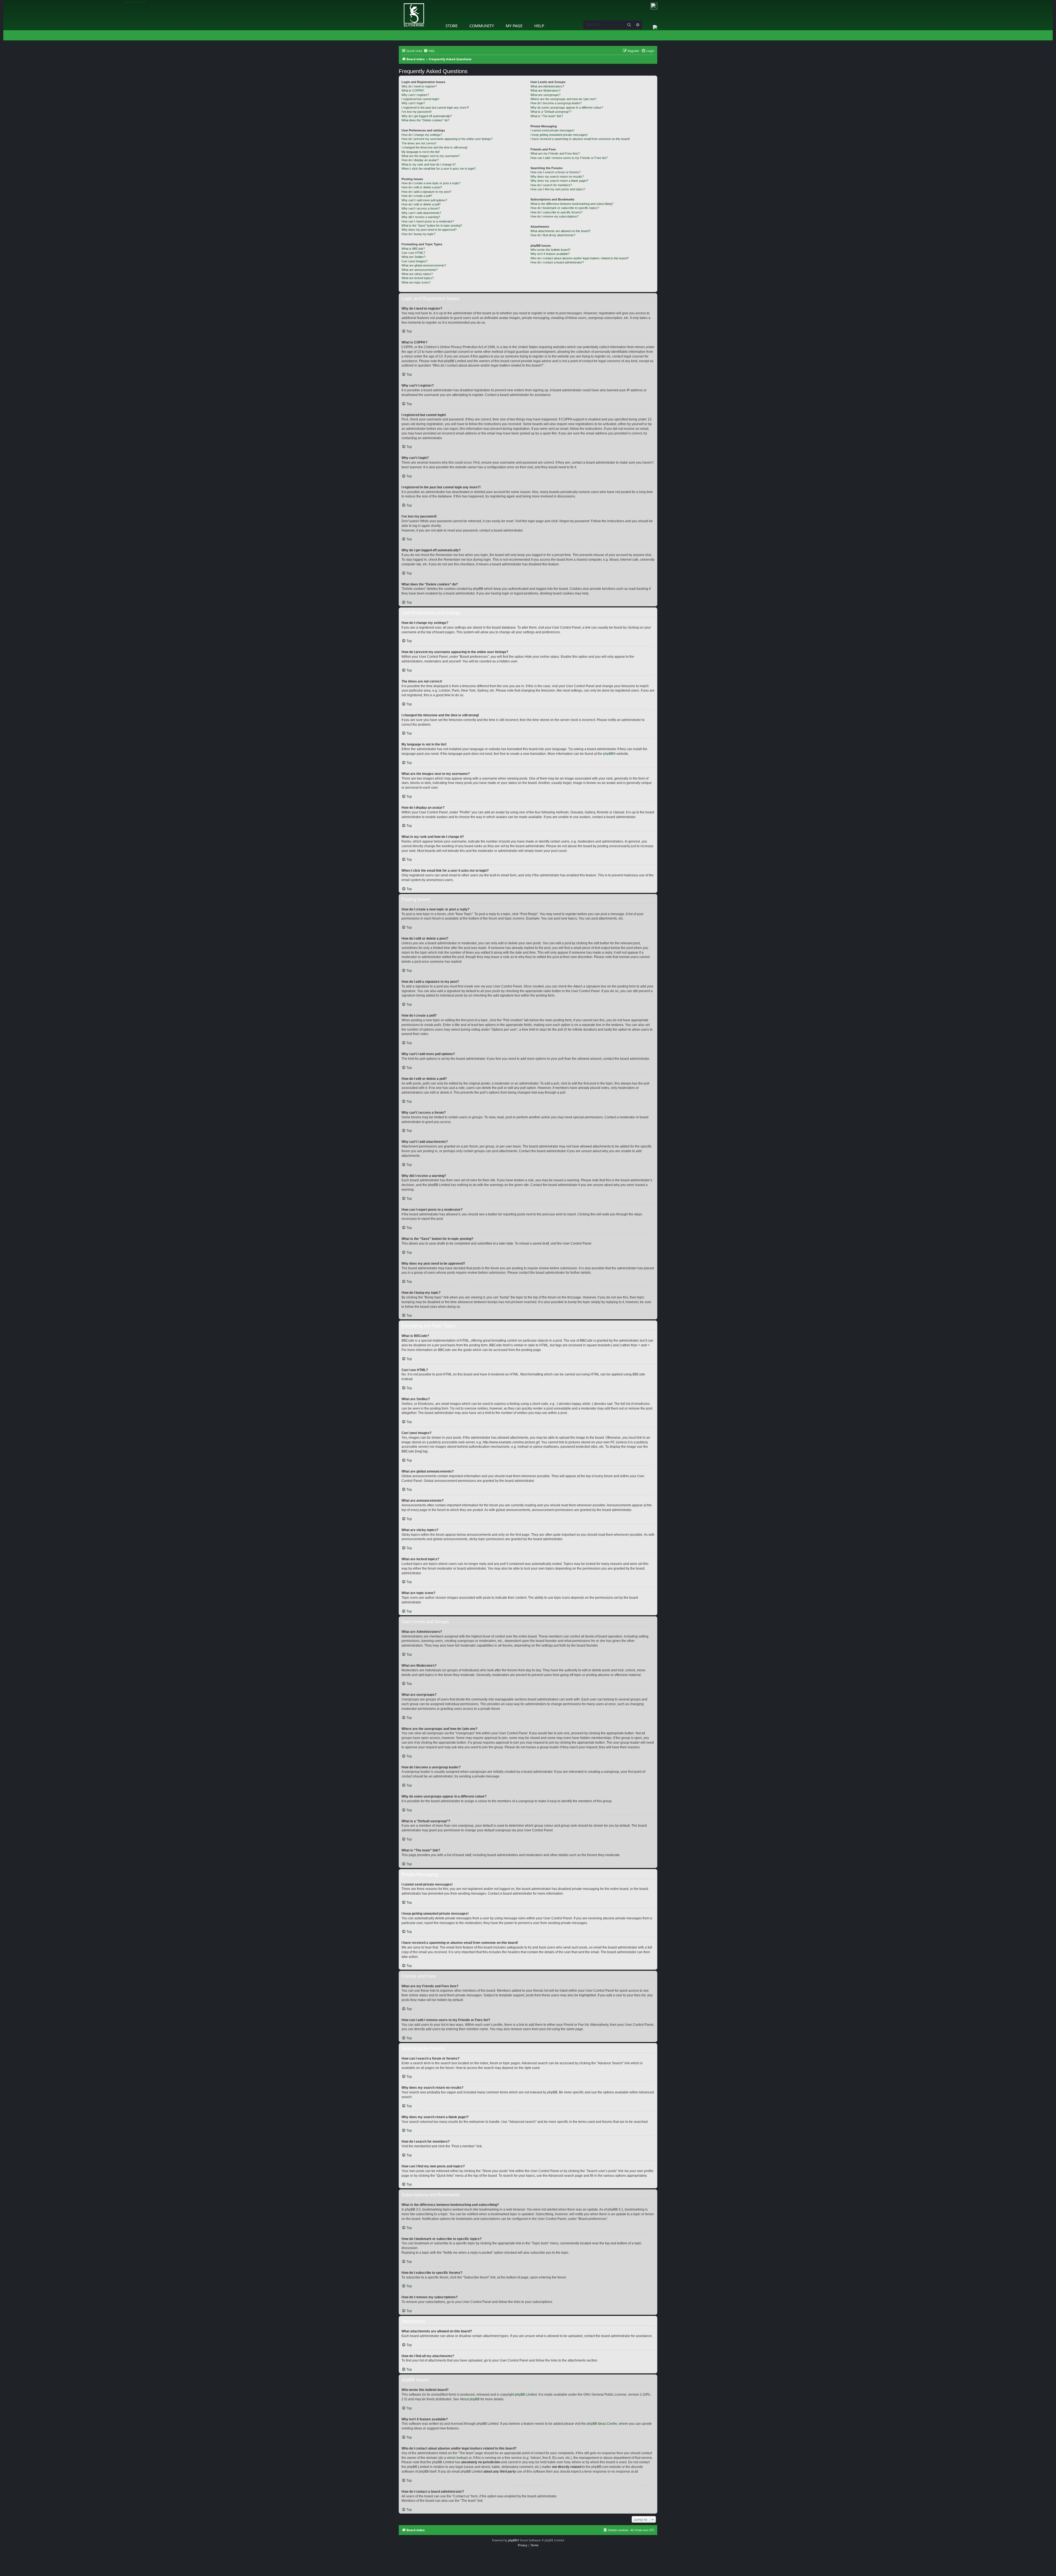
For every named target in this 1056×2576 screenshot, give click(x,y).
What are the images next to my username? (431, 156)
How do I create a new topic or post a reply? (431, 183)
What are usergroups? (545, 95)
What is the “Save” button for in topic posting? (432, 225)
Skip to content (135, 2)
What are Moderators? (545, 90)
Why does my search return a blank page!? (559, 181)
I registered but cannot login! (420, 99)
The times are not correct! (419, 143)
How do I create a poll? (417, 196)
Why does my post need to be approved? (429, 230)
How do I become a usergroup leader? (556, 103)
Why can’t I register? (415, 95)
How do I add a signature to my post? (426, 192)
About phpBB (470, 2399)
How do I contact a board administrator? (557, 262)
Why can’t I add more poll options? (424, 200)
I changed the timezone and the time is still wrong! (435, 147)
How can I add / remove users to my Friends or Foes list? (569, 158)
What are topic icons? (416, 282)
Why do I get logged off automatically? (427, 116)
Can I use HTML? (413, 253)
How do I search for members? (551, 185)
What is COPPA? (413, 90)
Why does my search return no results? (557, 177)
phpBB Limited (526, 2395)
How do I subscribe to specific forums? (556, 212)
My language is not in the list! (421, 152)
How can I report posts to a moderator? (428, 221)
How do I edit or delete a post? (422, 187)
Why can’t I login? (413, 103)
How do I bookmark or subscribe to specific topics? (565, 208)
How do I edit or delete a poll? (421, 204)
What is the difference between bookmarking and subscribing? (572, 204)
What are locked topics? (418, 278)
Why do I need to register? (419, 86)
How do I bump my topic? (418, 234)
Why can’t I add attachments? (421, 213)
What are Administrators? (547, 86)
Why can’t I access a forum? (421, 208)
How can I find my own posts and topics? (558, 189)
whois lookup (457, 2458)
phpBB (608, 754)
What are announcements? (420, 270)
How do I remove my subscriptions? (555, 216)
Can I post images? (414, 261)
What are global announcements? (424, 265)
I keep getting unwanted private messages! (559, 135)
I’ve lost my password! (416, 112)
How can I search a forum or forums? (555, 172)
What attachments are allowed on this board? (560, 231)
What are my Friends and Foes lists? (555, 153)
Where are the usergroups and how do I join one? (563, 99)
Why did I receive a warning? (421, 217)
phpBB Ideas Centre (602, 2424)
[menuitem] (429, 51)
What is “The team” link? (547, 116)
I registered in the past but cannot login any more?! (435, 108)
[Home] (400, 1)
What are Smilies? (413, 257)
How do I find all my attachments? (553, 235)
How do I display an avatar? (420, 160)
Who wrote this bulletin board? (550, 250)
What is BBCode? (413, 249)
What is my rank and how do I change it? (429, 164)
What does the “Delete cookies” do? (425, 120)
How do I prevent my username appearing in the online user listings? (447, 139)
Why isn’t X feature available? (550, 254)
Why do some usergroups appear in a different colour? (567, 108)
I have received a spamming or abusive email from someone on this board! (580, 139)
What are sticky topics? (417, 274)
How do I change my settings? (422, 135)
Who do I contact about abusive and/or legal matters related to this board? (580, 258)
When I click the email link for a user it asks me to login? (439, 169)
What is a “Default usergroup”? (551, 112)
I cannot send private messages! (552, 130)
